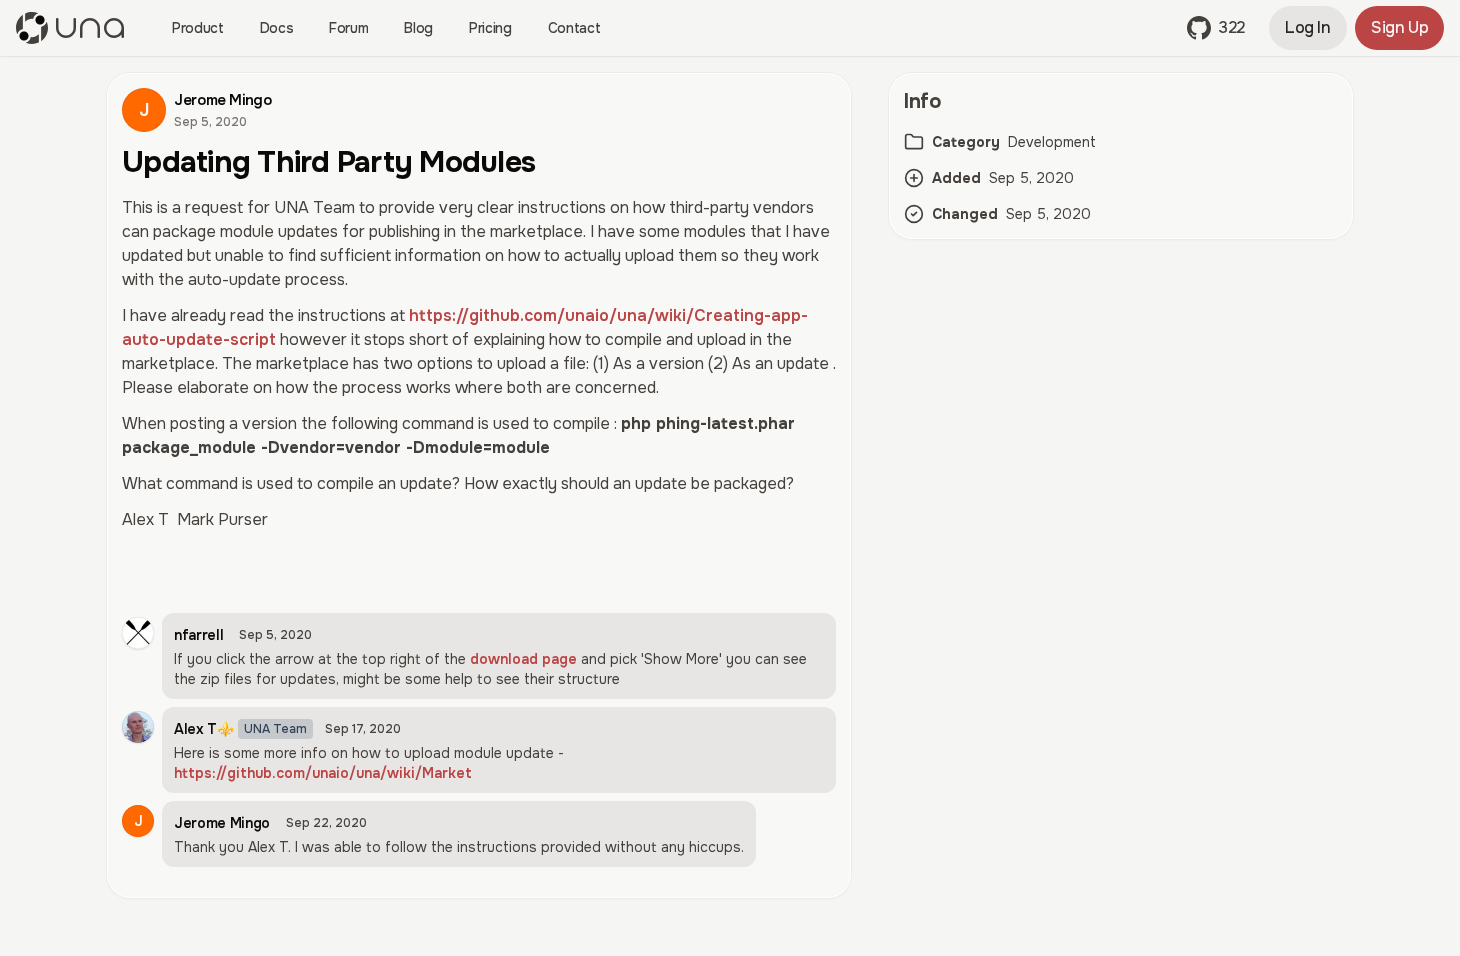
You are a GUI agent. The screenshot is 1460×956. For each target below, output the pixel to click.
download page (523, 659)
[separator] (870, 502)
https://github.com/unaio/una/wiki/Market (323, 773)
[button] (1216, 28)
